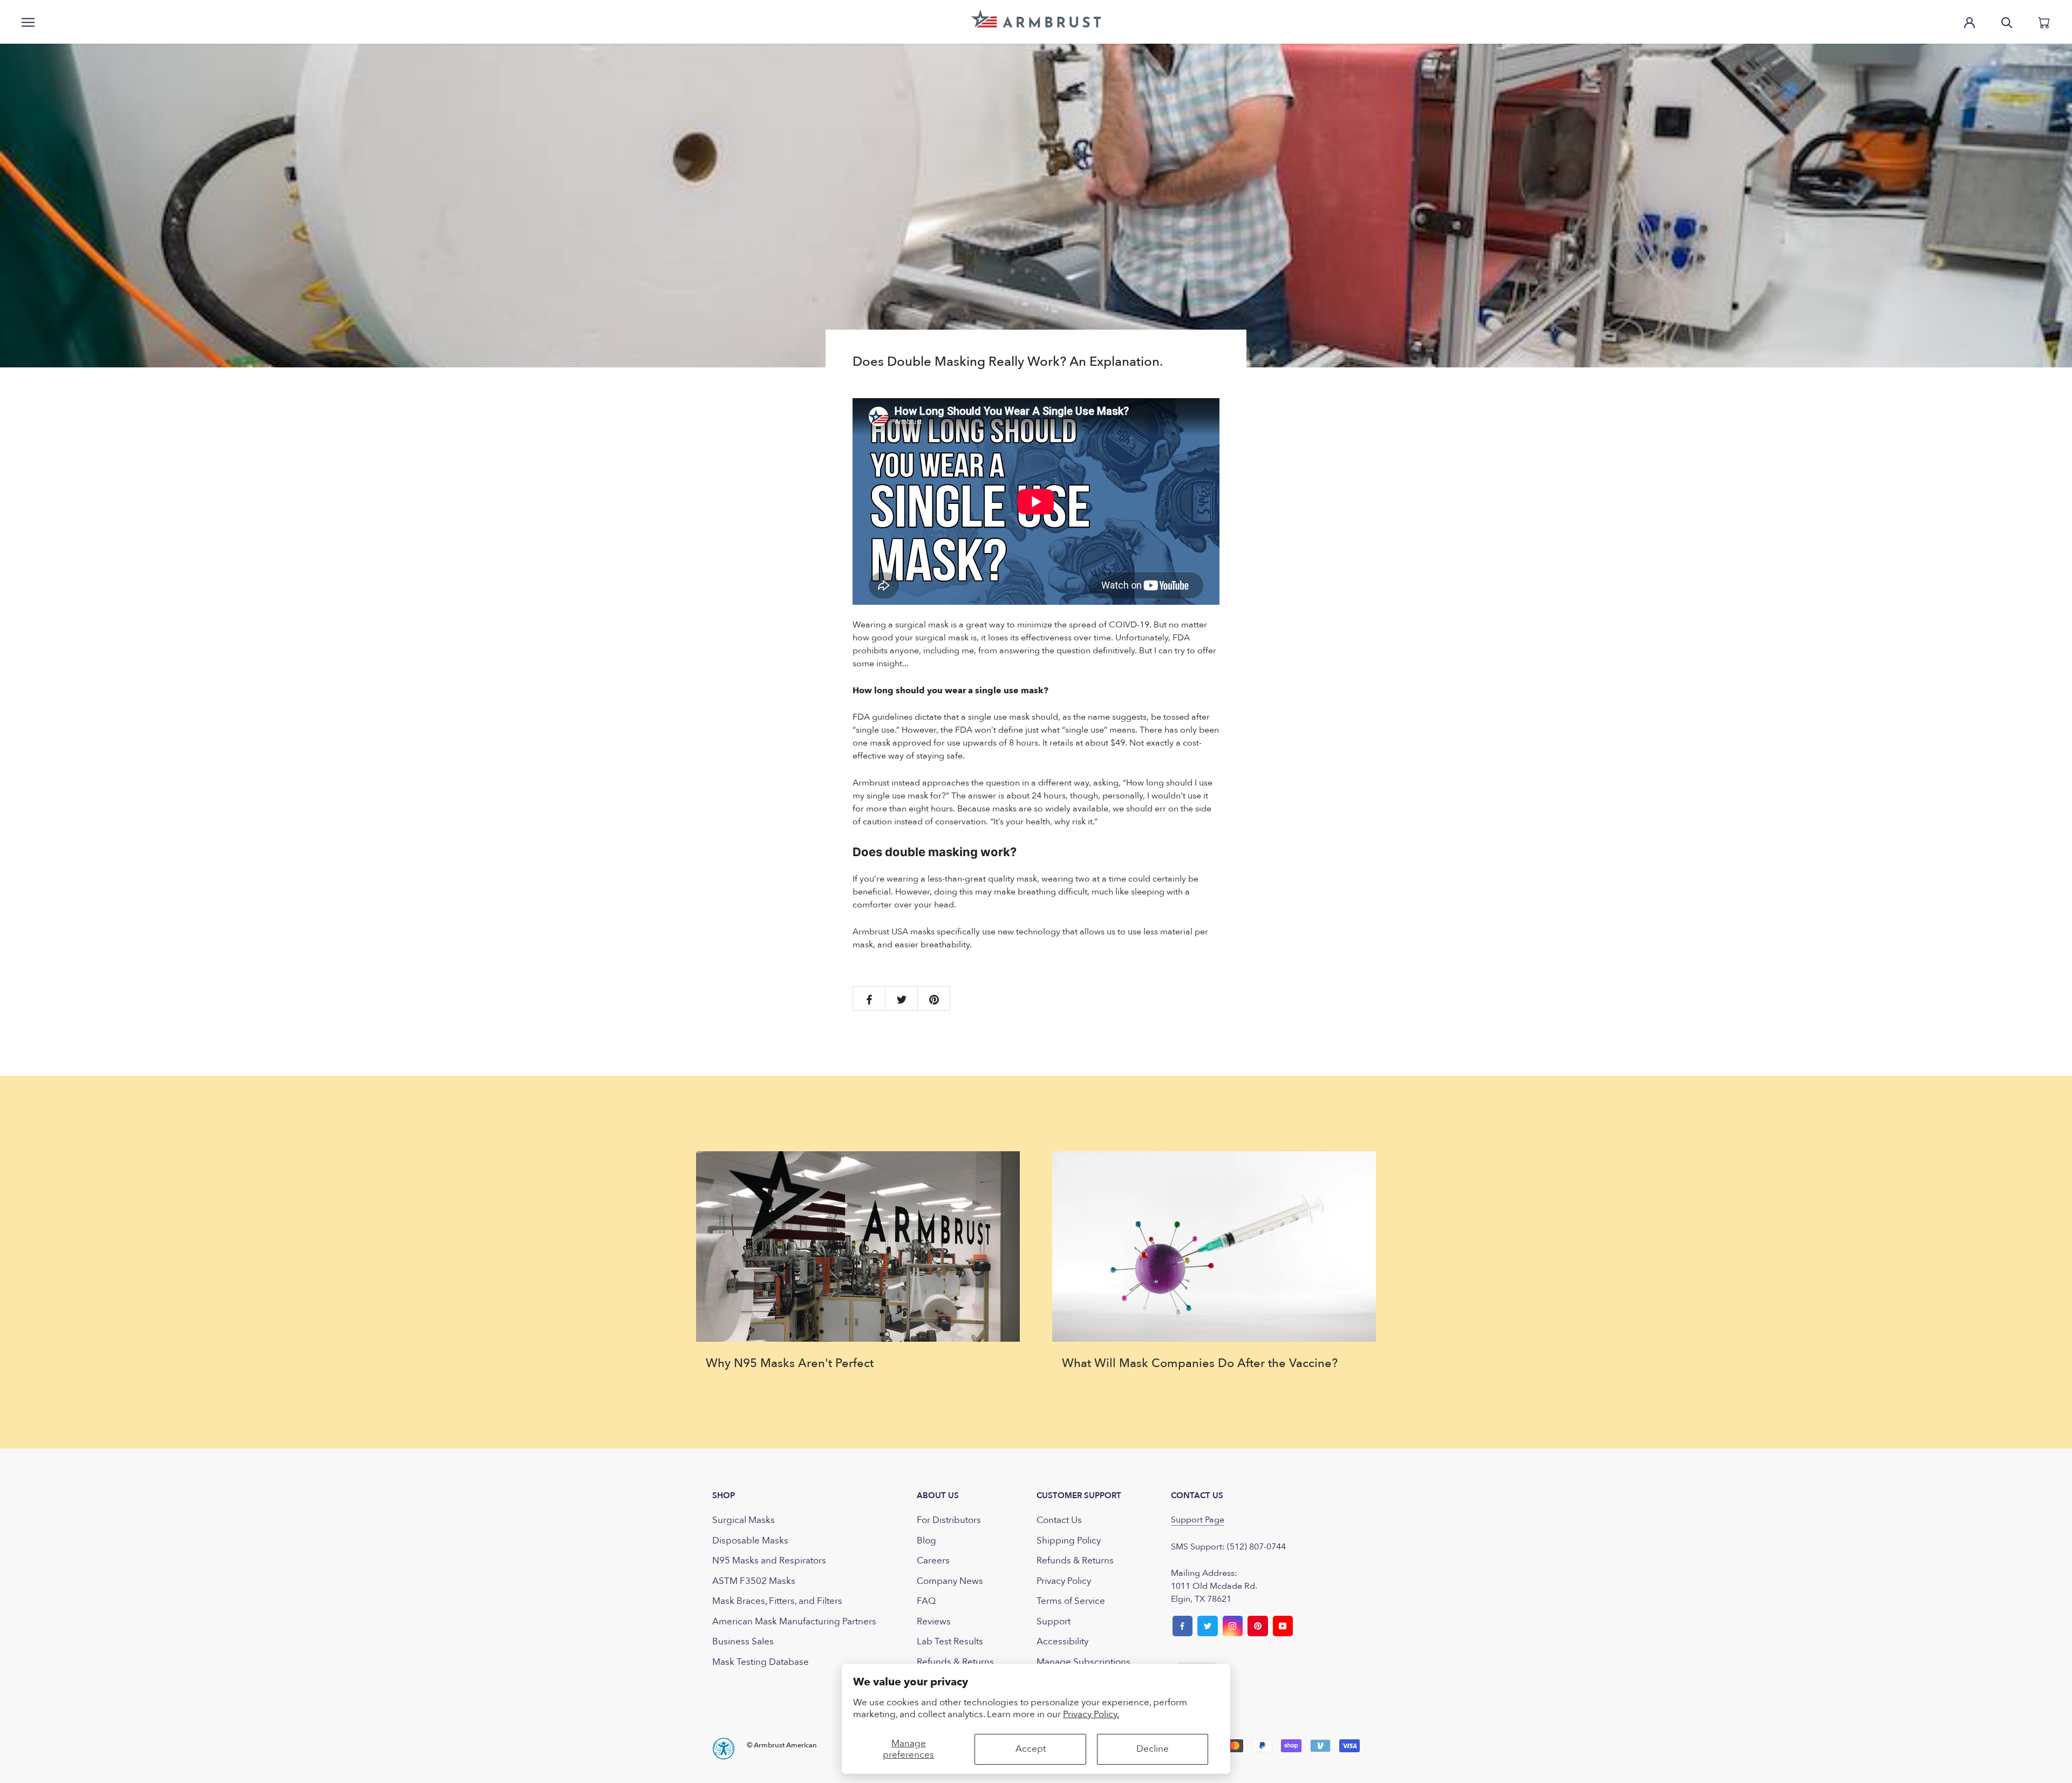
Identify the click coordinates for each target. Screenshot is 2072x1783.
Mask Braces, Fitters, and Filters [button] (777, 1601)
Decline (1153, 1749)
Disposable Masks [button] (750, 1541)
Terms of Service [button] (1071, 1601)
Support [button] (1054, 1621)
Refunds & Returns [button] (955, 1662)
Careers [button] (933, 1560)
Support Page (1198, 1520)
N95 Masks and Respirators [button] (769, 1560)
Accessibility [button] (1062, 1641)
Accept (1031, 1749)
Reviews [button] (934, 1621)
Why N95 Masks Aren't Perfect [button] (790, 1363)
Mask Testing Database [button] (761, 1662)
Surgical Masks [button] (744, 1520)
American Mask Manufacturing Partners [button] (794, 1621)
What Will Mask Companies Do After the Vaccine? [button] (1200, 1363)
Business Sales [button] (743, 1641)
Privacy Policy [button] (1064, 1581)
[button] (1036, 19)
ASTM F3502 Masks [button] (754, 1581)
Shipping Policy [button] (1069, 1541)
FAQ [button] (926, 1601)
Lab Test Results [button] (950, 1641)
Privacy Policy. (1091, 1714)
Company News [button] (950, 1581)
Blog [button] (926, 1541)
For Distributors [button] (949, 1520)
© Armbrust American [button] (782, 1745)
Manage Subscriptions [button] (1083, 1662)
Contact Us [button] (1059, 1520)
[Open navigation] (28, 22)
